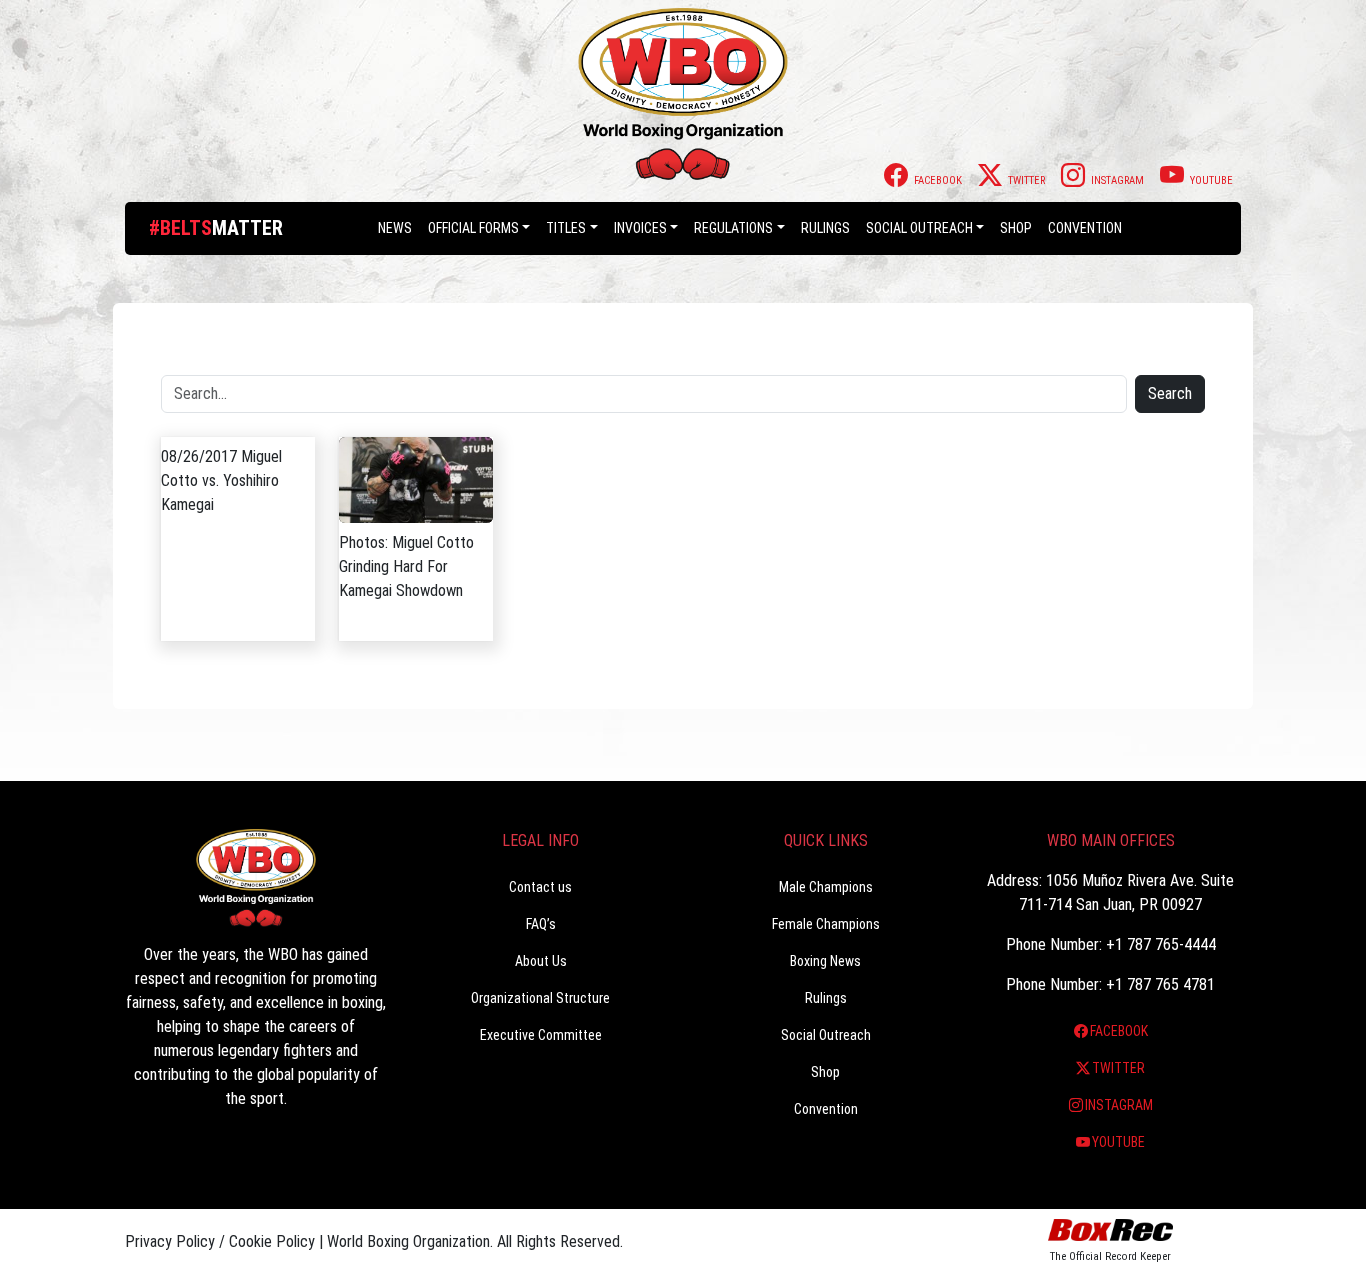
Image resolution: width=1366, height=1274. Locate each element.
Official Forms (473, 228)
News (395, 228)
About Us (541, 961)
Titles (566, 228)
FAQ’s (541, 924)
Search (1170, 393)
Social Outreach (919, 228)
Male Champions (826, 887)
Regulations (733, 228)
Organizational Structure (540, 998)
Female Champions (826, 924)
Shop (1016, 228)
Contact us (540, 887)
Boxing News (825, 961)
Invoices (640, 228)
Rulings (825, 228)
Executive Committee (541, 1035)
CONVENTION (1085, 228)
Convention (826, 1109)
